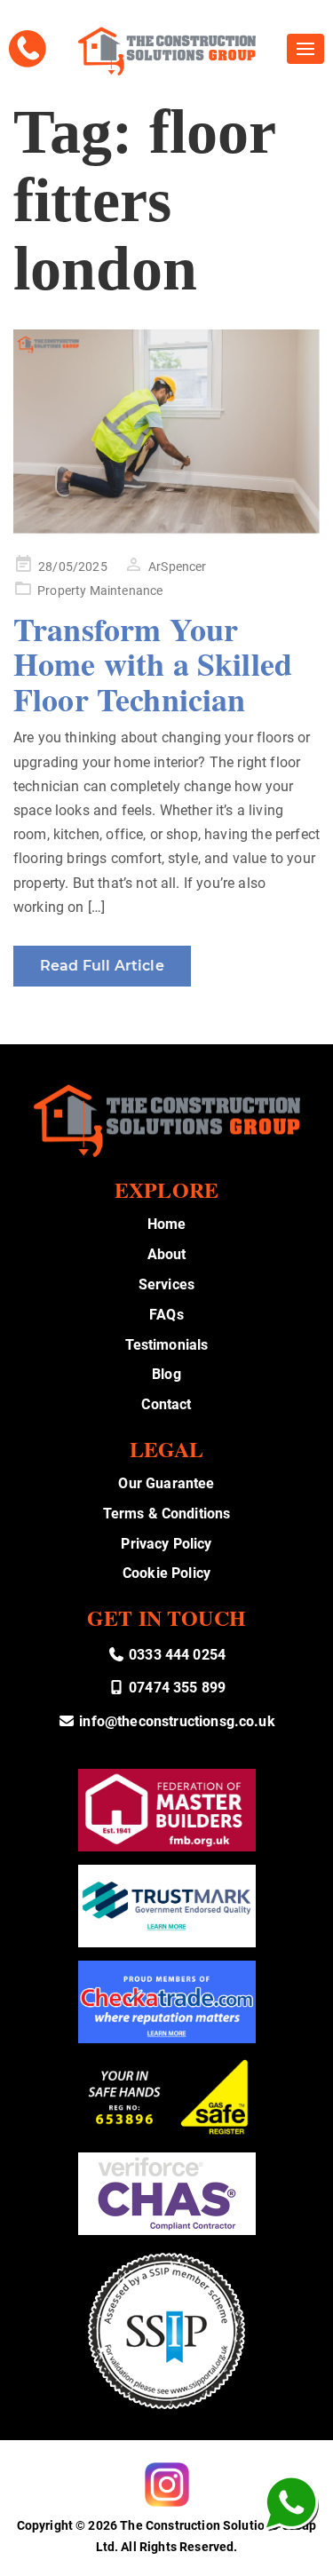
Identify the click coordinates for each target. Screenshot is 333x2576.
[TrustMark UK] (167, 1906)
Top (313, 2552)
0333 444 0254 (175, 1655)
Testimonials (167, 1345)
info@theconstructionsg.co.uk (175, 1721)
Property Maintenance (100, 590)
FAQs (166, 1315)
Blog (166, 1374)
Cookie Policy (166, 1573)
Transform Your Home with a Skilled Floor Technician (153, 664)
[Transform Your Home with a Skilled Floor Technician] (166, 432)
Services (166, 1284)
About (167, 1254)
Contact (166, 1404)
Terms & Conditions (167, 1514)
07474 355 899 (175, 1688)
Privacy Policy (166, 1544)
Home (167, 1224)
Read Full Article (102, 966)
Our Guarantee (166, 1483)
